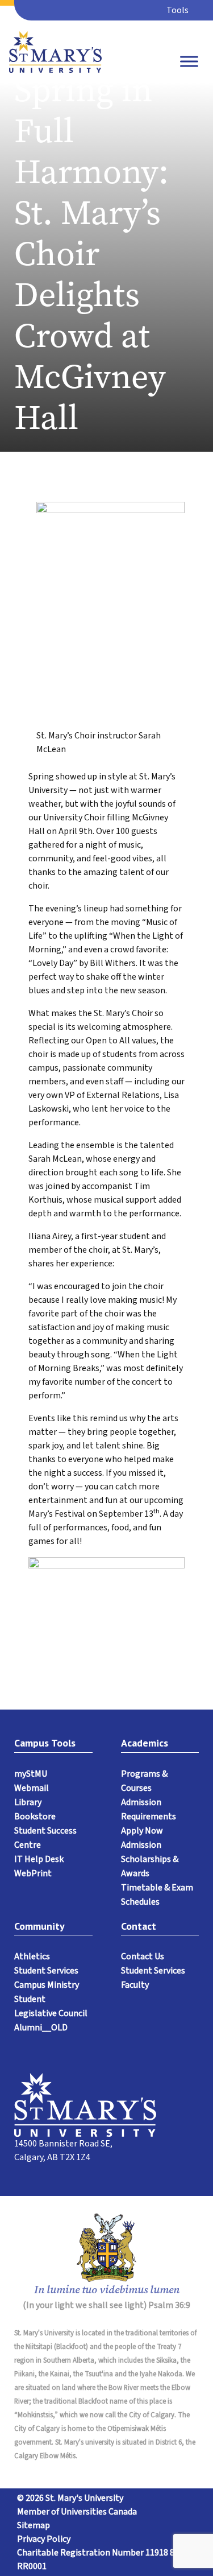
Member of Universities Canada (77, 2512)
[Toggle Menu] (189, 61)
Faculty (135, 1985)
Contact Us (143, 1956)
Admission (141, 1845)
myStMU (31, 1774)
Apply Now (142, 1831)
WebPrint (33, 1873)
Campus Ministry (47, 1985)
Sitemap (34, 2525)
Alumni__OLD (41, 2028)
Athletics (32, 1956)
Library (28, 1802)
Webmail (32, 1788)
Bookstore (35, 1817)
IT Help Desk (39, 1859)
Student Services (46, 1971)
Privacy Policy (44, 2539)
